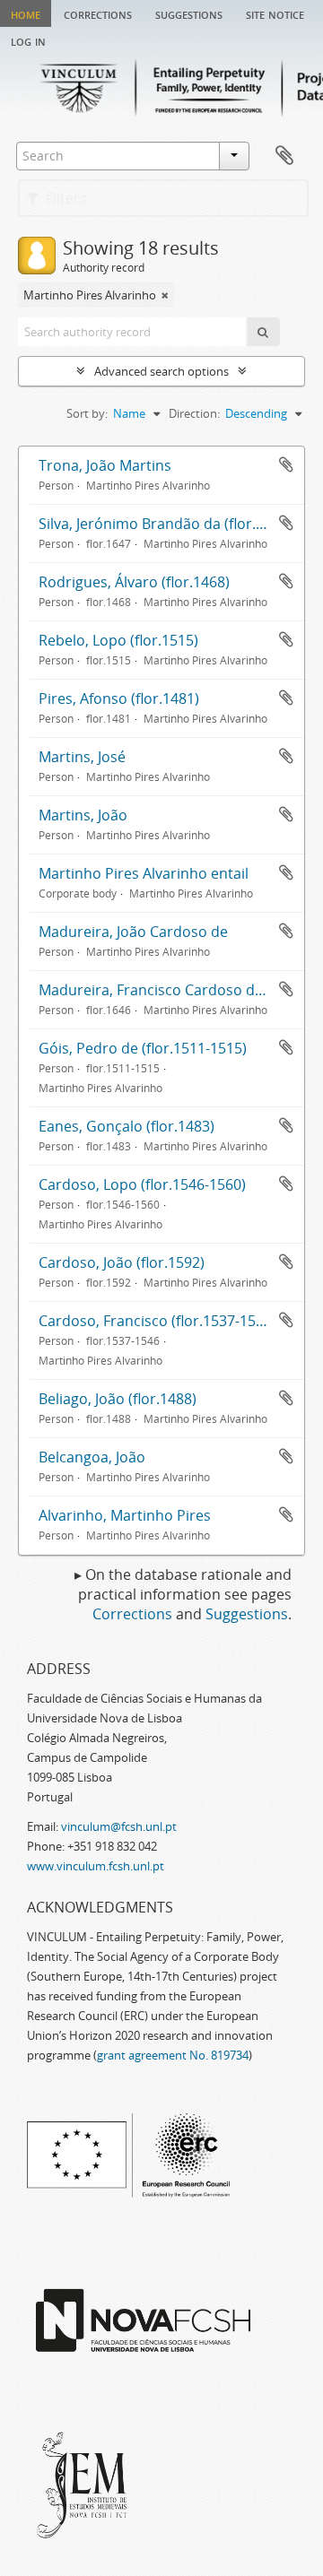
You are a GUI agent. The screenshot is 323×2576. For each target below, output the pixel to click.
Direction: (194, 413)
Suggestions (189, 13)
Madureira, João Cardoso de (133, 932)
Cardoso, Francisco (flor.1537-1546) (157, 1321)
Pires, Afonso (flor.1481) (119, 698)
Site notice (275, 13)
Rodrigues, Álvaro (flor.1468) (134, 582)
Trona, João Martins (105, 465)
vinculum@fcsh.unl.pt (119, 1826)
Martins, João (83, 815)
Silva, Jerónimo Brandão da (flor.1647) (166, 524)
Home (26, 13)
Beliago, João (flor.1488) (118, 1399)
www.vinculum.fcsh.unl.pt (96, 1866)
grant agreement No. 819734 (173, 2055)
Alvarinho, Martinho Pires (125, 1515)
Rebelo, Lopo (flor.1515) (118, 640)
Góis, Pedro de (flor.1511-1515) (143, 1048)
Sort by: (87, 413)
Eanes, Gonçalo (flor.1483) (127, 1126)
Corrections (98, 13)
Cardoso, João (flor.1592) (122, 1262)
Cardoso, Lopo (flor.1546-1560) (142, 1184)
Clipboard (284, 156)
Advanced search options (161, 371)
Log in (28, 40)
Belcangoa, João (92, 1457)
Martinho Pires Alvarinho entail (144, 873)
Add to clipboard (286, 464)
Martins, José (82, 757)
